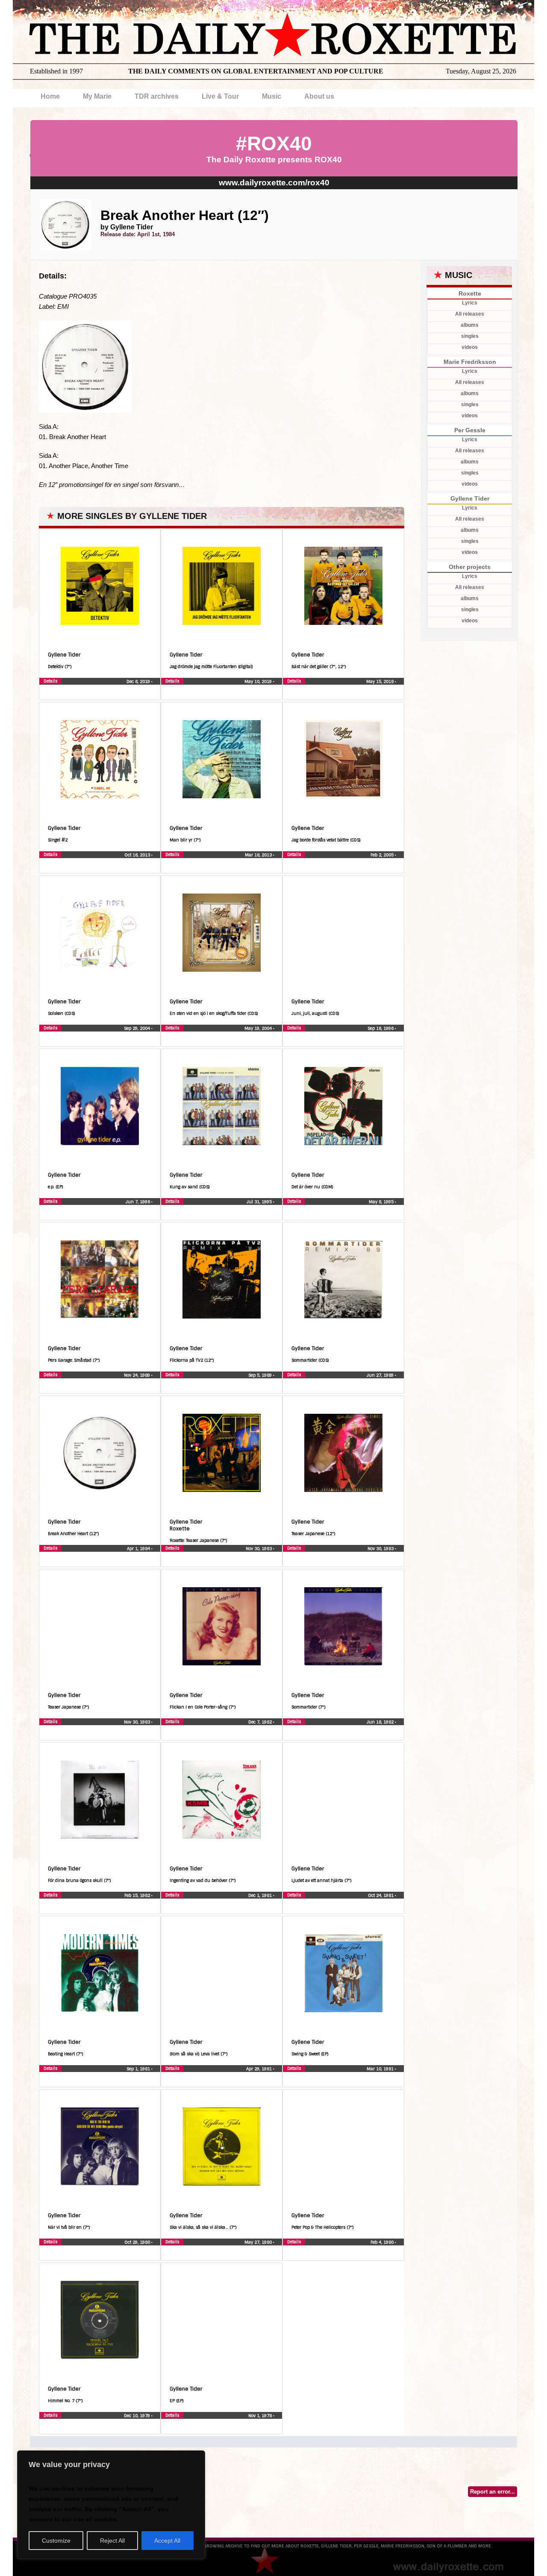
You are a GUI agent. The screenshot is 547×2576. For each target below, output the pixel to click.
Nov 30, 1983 (259, 1549)
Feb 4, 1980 (383, 2242)
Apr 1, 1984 (139, 1549)
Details (50, 681)
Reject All (112, 2541)
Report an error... (493, 2492)
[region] (111, 2505)
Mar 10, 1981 (381, 2069)
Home (50, 96)
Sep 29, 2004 (138, 1028)
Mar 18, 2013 (259, 855)
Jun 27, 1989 (381, 1375)
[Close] (196, 2458)
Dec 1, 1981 (261, 1895)
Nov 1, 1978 (261, 2416)
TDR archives (157, 96)
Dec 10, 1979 (138, 2416)
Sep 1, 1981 (139, 2069)
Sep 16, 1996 (381, 1028)
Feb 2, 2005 (383, 855)
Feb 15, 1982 (138, 1895)
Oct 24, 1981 (381, 1895)
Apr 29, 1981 (260, 2069)
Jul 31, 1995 (260, 1202)
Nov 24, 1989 (138, 1375)
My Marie (97, 96)
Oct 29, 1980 (138, 2242)
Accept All (167, 2541)
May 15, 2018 (381, 681)
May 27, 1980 (259, 2242)
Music (272, 96)
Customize (56, 2541)
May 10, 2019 (259, 681)
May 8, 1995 (382, 1202)
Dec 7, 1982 (261, 1722)
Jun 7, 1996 (138, 1202)
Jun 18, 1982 (381, 1722)
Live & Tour (220, 96)
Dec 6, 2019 (139, 681)
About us (319, 96)
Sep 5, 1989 (261, 1375)
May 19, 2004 (259, 1028)
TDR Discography (130, 692)
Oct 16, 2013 (138, 855)
